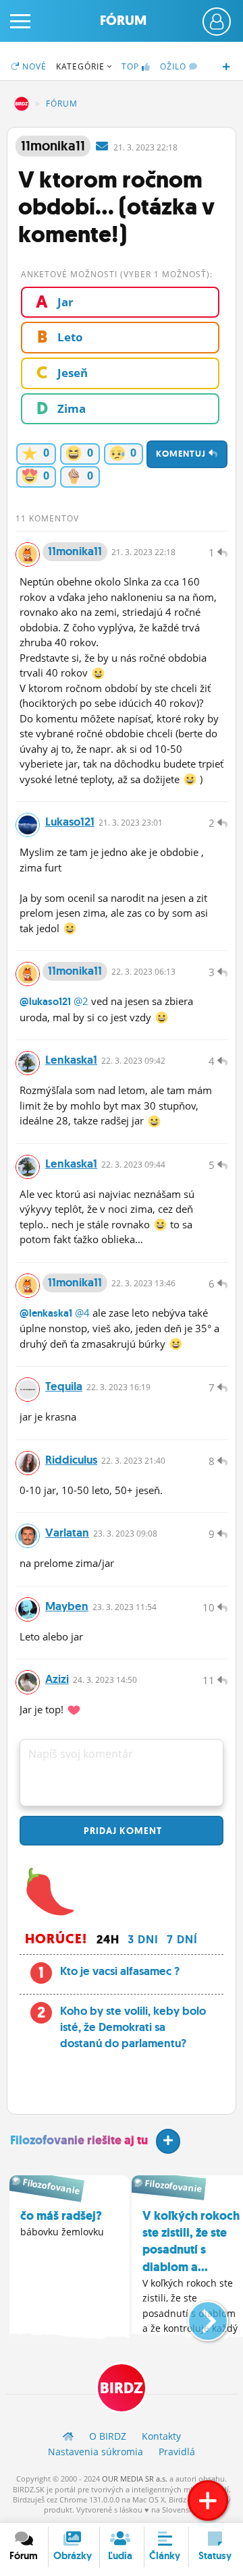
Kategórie (82, 66)
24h (108, 1939)
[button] (197, 2316)
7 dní (182, 1939)
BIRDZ (22, 104)
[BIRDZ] (68, 2436)
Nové (33, 66)
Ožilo (174, 66)
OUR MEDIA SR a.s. (135, 2479)
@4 (82, 1313)
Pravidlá (177, 2452)
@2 (81, 1001)
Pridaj (122, 1831)
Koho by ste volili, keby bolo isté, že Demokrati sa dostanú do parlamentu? (133, 2027)
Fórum (123, 21)
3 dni (143, 1939)
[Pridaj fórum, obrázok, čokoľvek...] (208, 2500)
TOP (130, 66)
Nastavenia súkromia (96, 2452)
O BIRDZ (108, 2436)
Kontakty (161, 2436)
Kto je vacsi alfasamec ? (120, 1971)
